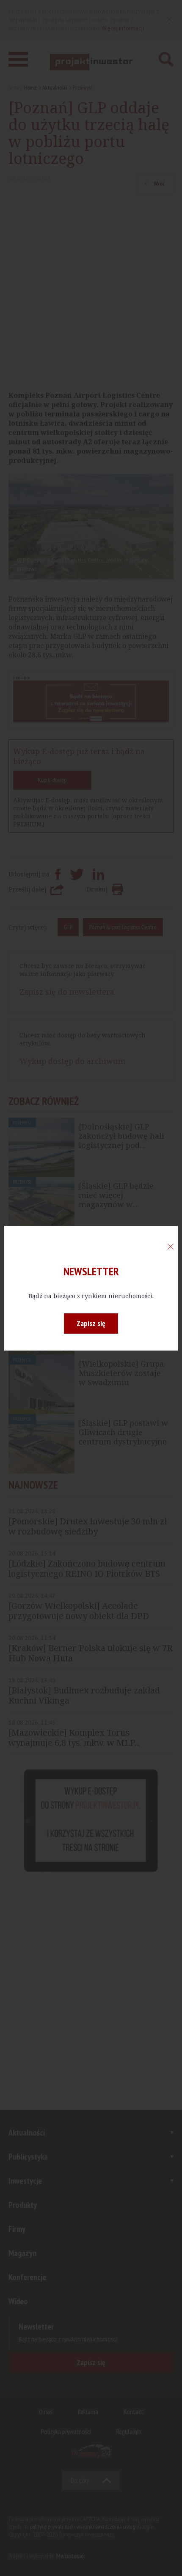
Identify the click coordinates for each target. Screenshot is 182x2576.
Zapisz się (91, 1323)
